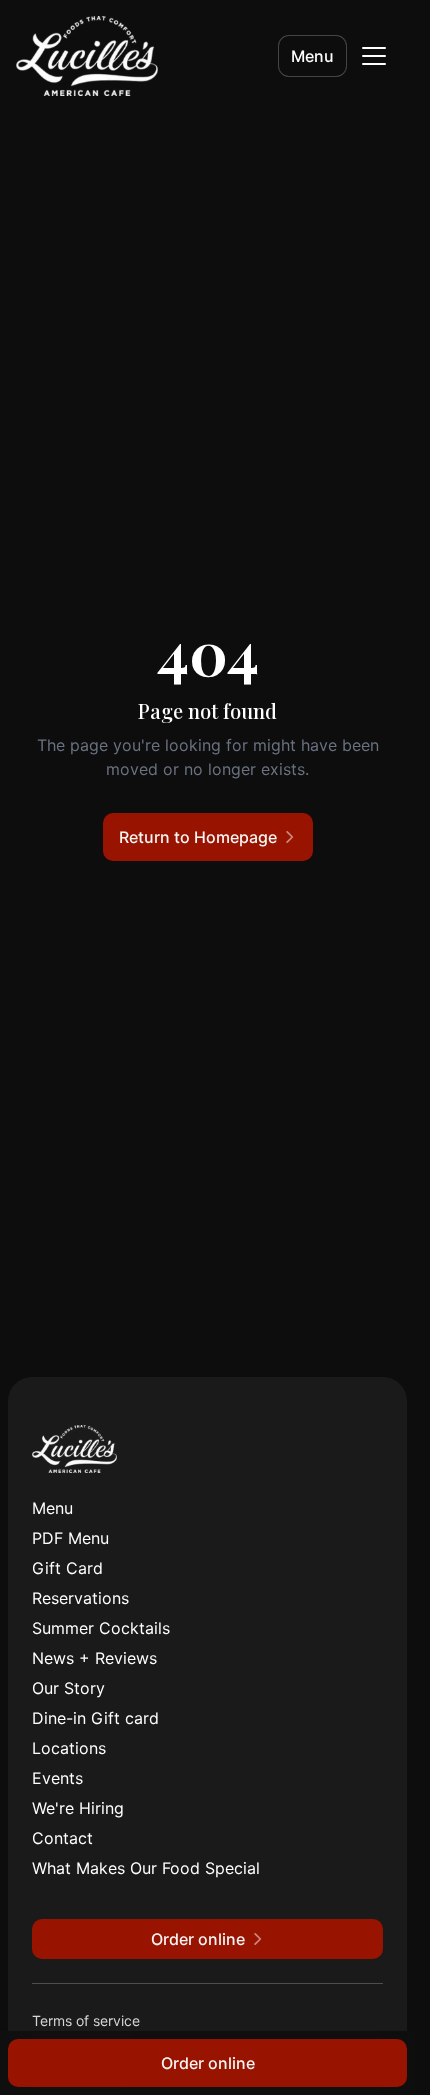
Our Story (68, 1688)
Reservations (80, 1598)
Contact (62, 1838)
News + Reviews (94, 1658)
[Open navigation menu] (374, 56)
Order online (208, 2063)
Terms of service (86, 2020)
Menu (312, 56)
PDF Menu (70, 1538)
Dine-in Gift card (95, 1718)
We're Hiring (78, 1808)
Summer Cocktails (101, 1628)
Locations (69, 1748)
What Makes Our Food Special (146, 1868)
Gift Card (67, 1568)
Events (57, 1778)
